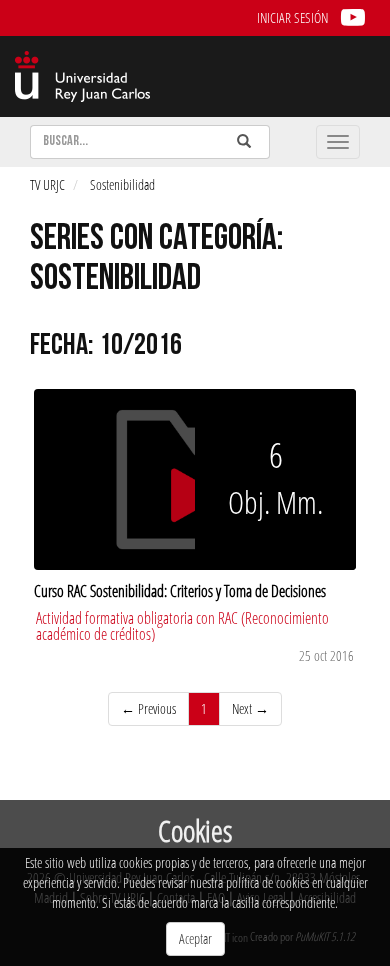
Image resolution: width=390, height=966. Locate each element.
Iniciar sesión (292, 17)
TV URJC (47, 184)
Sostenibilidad (122, 184)
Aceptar (195, 938)
